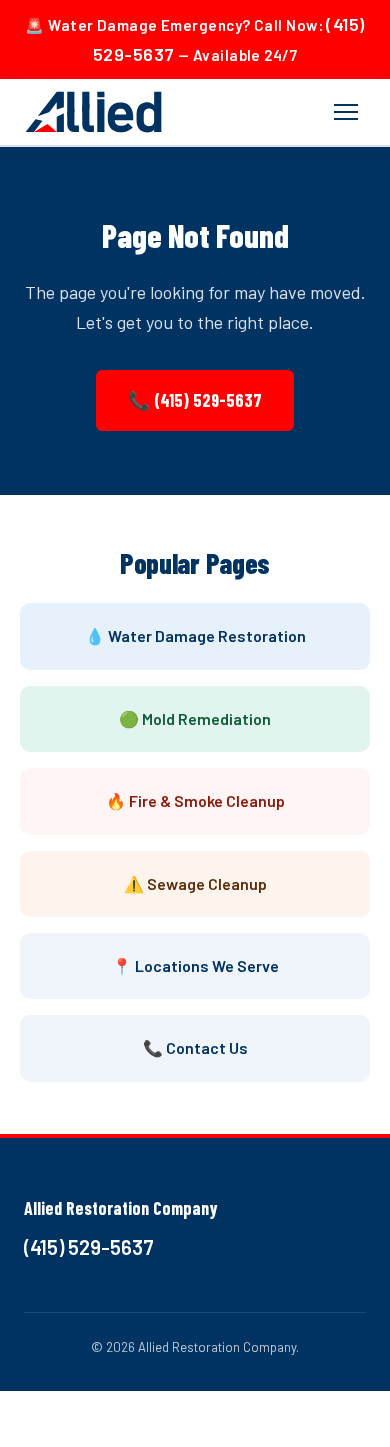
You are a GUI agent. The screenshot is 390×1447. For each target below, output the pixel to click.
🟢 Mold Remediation (195, 718)
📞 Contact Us (195, 1047)
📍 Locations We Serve (195, 965)
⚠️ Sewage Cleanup (195, 883)
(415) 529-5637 (89, 1247)
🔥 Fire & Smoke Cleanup (195, 800)
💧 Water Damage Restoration (195, 635)
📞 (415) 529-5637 (195, 400)
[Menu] (346, 112)
